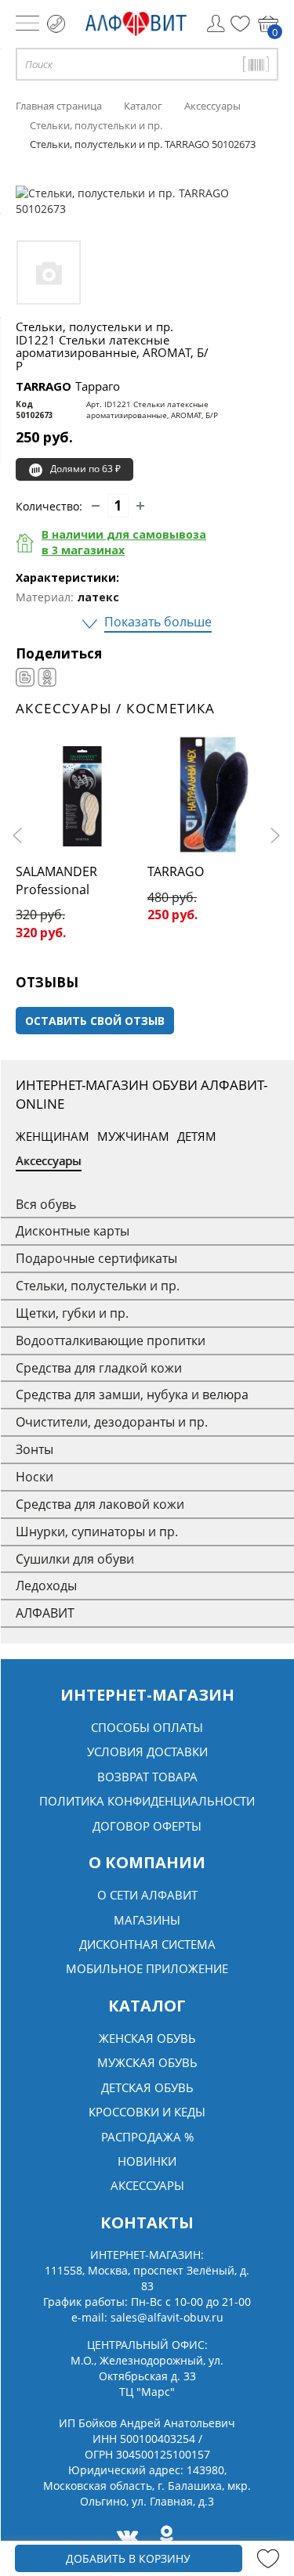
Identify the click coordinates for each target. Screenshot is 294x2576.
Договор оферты (147, 1826)
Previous (20, 835)
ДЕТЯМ (197, 1136)
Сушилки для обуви (75, 1559)
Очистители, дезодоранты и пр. (112, 1422)
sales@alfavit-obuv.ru (167, 2317)
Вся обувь (46, 1204)
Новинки (147, 2161)
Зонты (34, 1449)
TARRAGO (68, 386)
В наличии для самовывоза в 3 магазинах (124, 542)
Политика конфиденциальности (147, 1801)
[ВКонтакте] (25, 677)
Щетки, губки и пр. (72, 1313)
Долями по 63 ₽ (85, 469)
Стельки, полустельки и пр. (98, 1286)
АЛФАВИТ (45, 1613)
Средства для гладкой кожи (99, 1368)
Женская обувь (147, 2038)
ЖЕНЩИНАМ (53, 1136)
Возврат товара (147, 1777)
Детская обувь (147, 2087)
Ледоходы (46, 1586)
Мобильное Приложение (147, 1968)
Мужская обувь (147, 2062)
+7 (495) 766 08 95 (56, 24)
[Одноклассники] (47, 677)
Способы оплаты (147, 1727)
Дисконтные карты (73, 1231)
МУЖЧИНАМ (133, 1136)
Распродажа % (147, 2137)
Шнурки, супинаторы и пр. (97, 1532)
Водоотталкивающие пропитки (111, 1340)
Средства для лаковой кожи (100, 1504)
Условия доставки (147, 1752)
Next (274, 835)
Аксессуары (49, 1160)
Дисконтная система (147, 1944)
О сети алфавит (147, 1895)
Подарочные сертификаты (96, 1258)
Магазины (147, 1920)
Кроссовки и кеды (147, 2112)
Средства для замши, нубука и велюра (132, 1394)
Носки (34, 1477)
